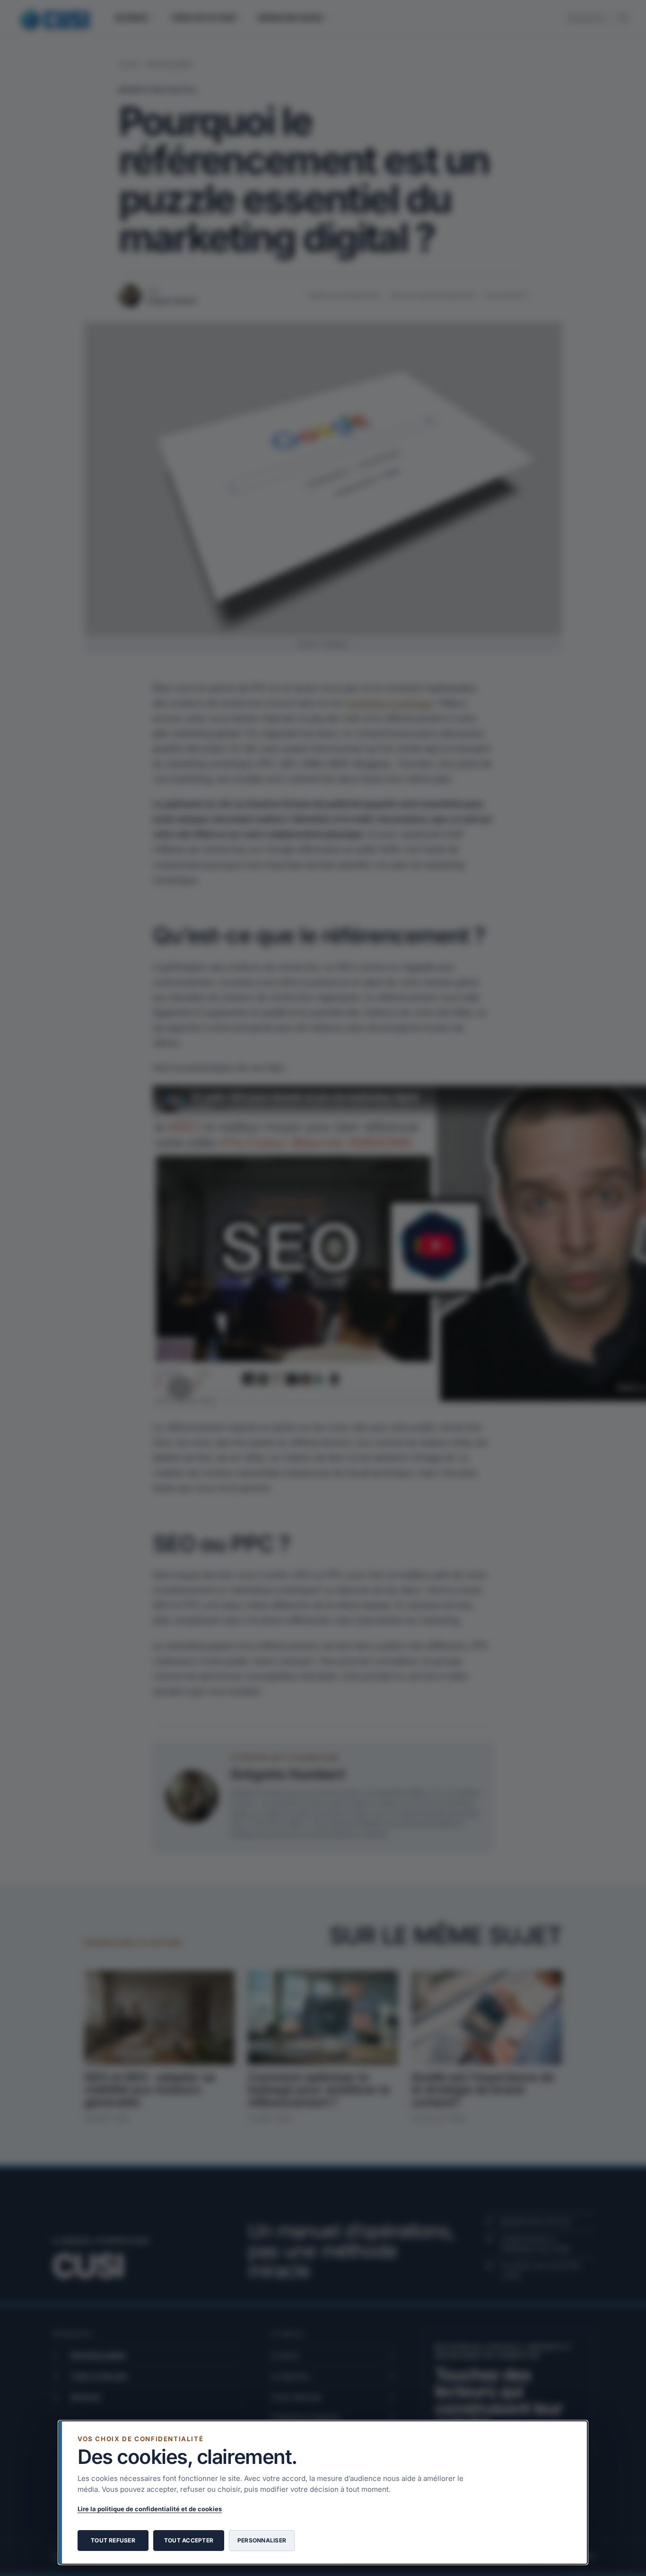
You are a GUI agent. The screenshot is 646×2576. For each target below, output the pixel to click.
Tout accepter (189, 2540)
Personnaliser (262, 2540)
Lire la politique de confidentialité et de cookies (150, 2509)
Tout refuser (113, 2540)
